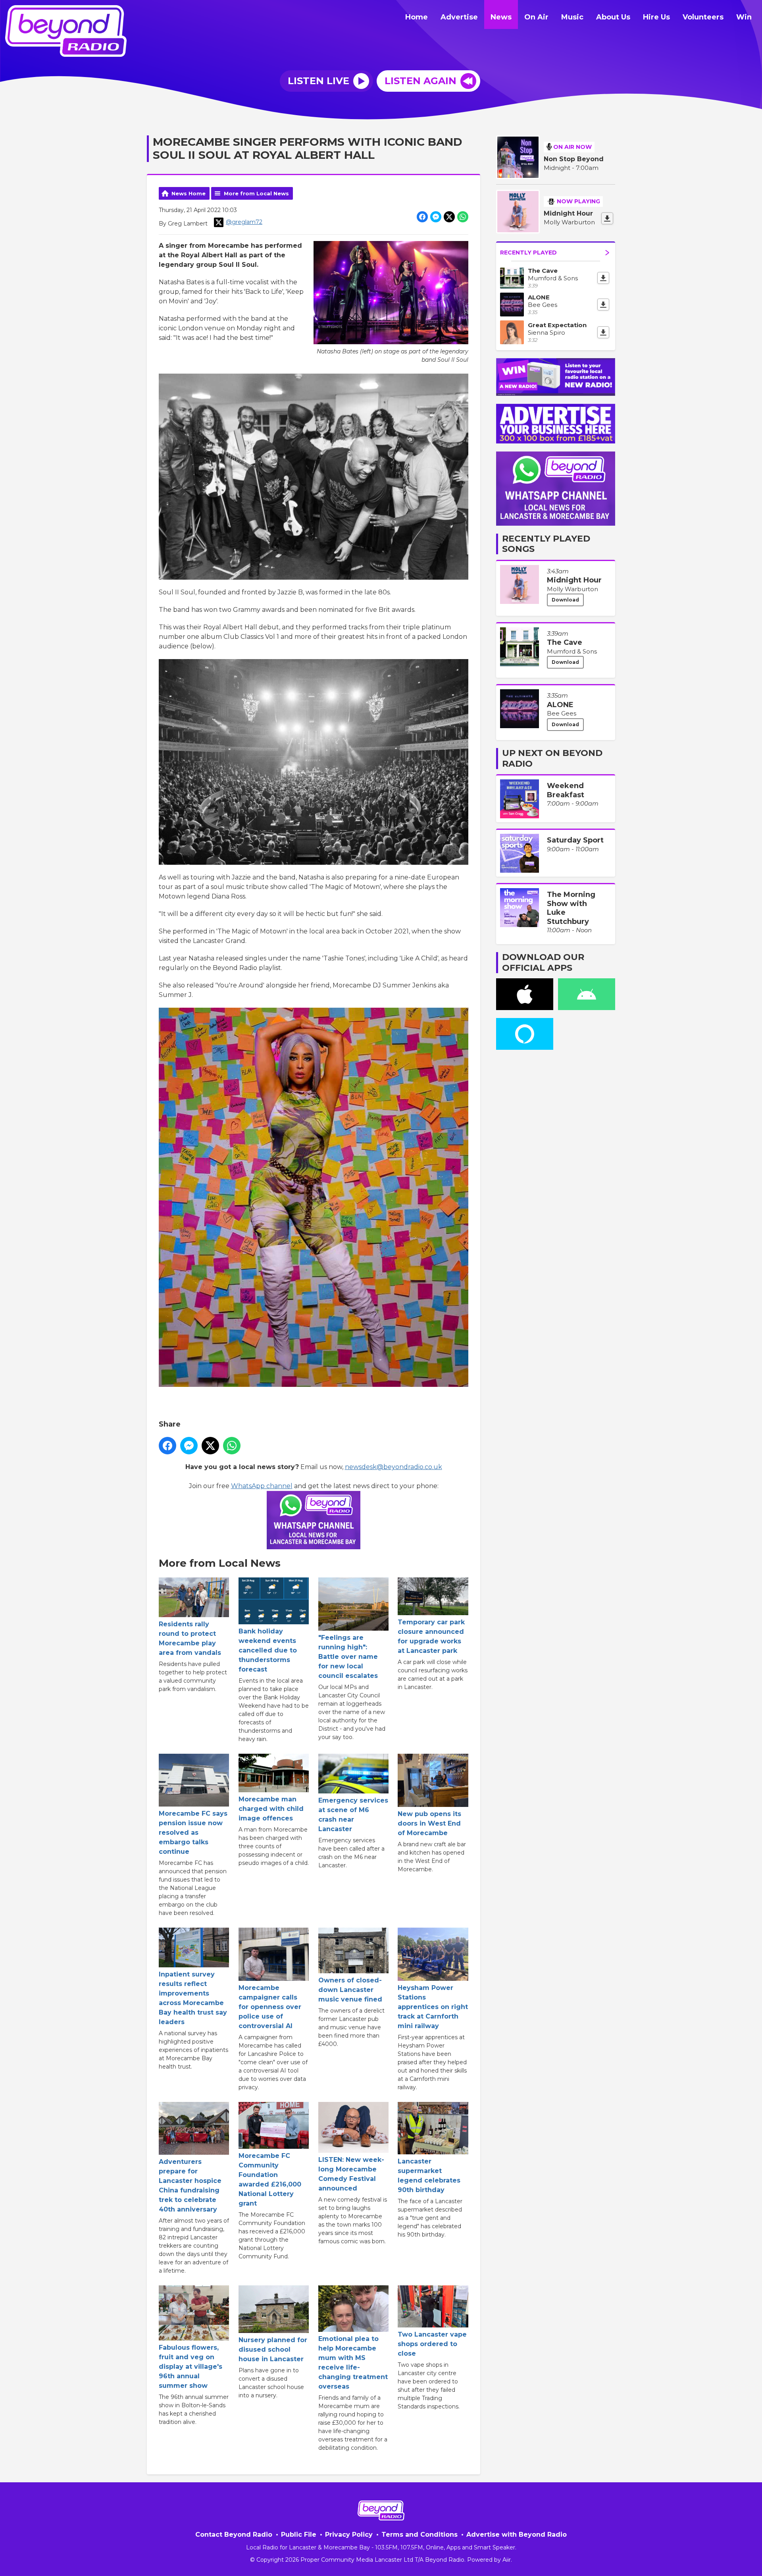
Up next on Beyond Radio (552, 758)
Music (572, 17)
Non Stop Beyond (574, 159)
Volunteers (703, 17)
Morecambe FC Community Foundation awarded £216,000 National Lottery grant (270, 2180)
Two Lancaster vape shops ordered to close (432, 2344)
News (501, 17)
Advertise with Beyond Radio (517, 2535)
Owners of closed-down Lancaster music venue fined (350, 1990)
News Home (189, 193)
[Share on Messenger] (436, 217)
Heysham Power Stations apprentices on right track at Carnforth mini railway (433, 2007)
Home (417, 17)
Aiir (507, 2560)
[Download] (607, 218)
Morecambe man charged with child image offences (271, 1809)
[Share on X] (449, 217)
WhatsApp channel (262, 1486)
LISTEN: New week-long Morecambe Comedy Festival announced (351, 2174)
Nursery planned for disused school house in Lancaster (273, 2349)
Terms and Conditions (419, 2535)
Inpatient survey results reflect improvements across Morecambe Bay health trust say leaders (193, 1998)
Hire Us (656, 17)
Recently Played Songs (546, 544)
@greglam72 (244, 222)
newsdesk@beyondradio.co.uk (394, 1467)
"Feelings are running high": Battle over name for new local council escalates (348, 1657)
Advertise (459, 17)
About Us (613, 17)
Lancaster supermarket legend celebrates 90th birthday (429, 2176)
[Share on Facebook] (422, 217)
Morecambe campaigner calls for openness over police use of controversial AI (270, 2007)
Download (565, 600)
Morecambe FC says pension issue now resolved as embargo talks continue (193, 1833)
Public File (299, 2535)
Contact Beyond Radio (234, 2535)
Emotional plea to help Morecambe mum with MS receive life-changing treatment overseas (353, 2363)
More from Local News (256, 193)
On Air (536, 17)
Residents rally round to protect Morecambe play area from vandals (190, 1638)
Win (744, 17)
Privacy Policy (349, 2535)
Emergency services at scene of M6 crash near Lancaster (353, 1815)
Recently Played (528, 253)
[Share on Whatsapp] (463, 217)
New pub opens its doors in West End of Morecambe (429, 1823)
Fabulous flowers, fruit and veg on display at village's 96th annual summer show (190, 2367)
